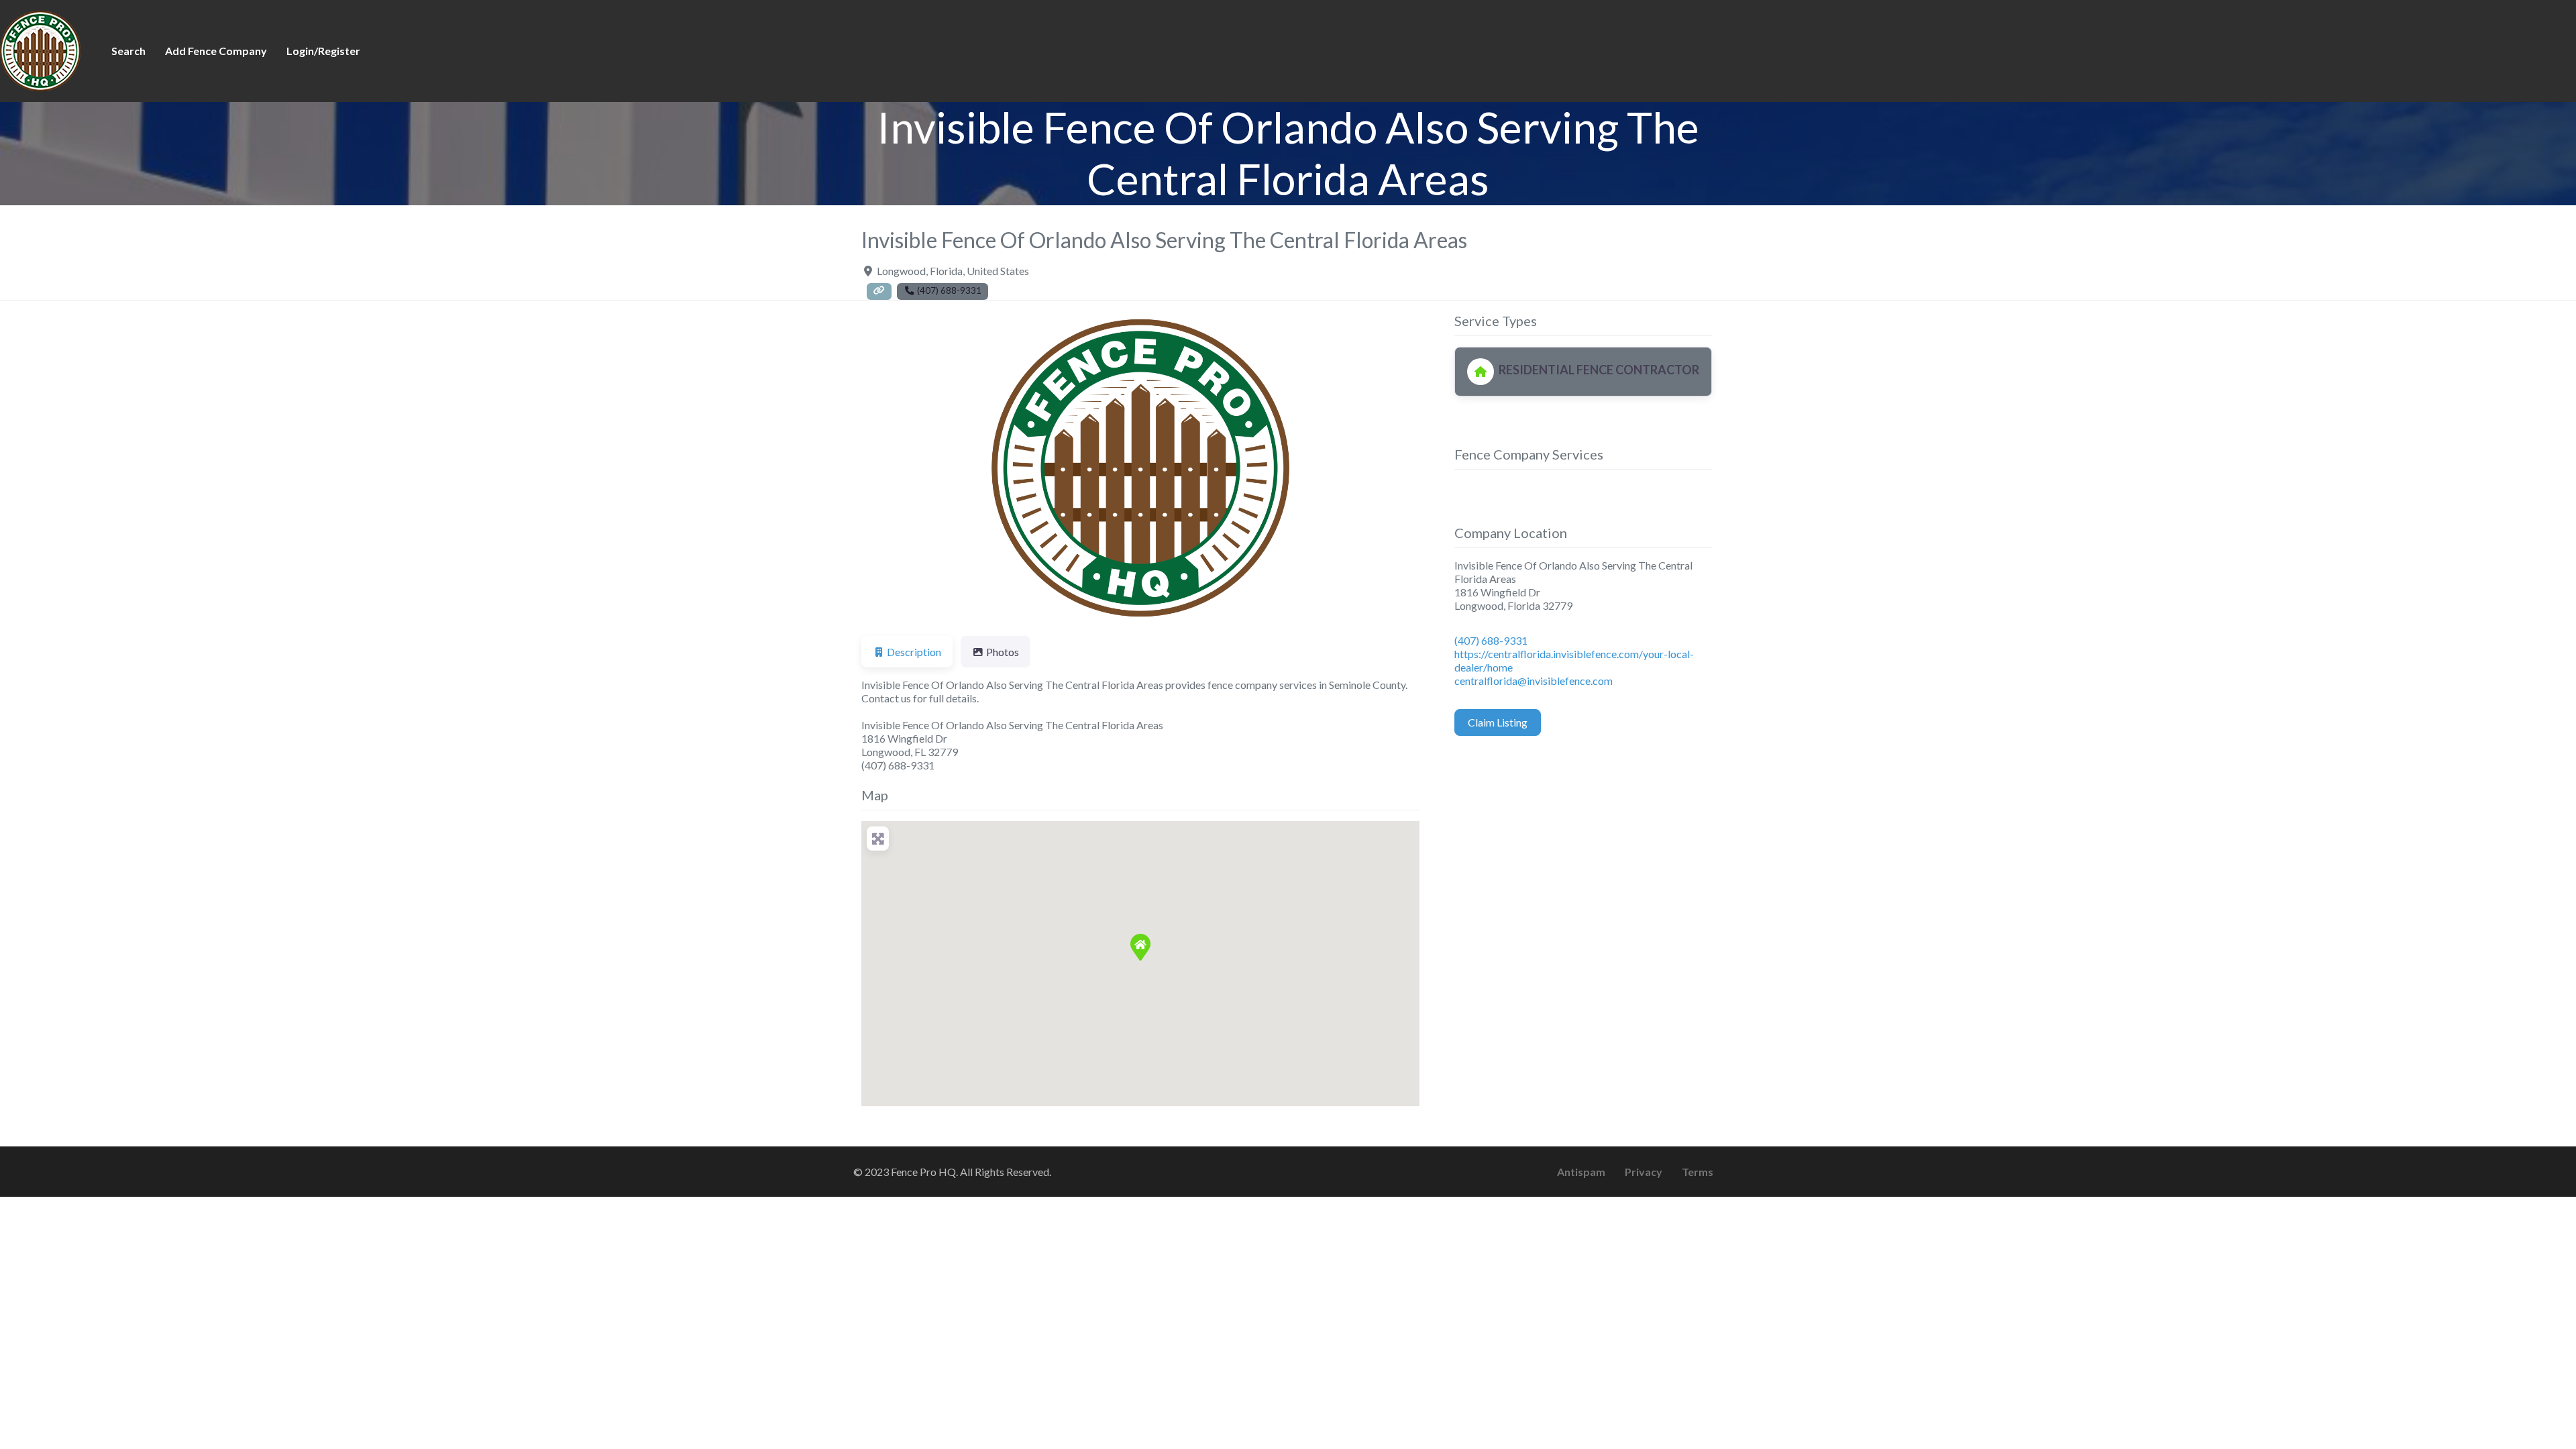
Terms (1698, 1172)
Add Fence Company (216, 51)
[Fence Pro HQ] (40, 49)
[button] (903, 468)
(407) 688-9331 (1491, 640)
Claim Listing (1498, 722)
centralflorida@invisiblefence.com (1534, 681)
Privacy (1644, 1172)
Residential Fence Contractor (1598, 370)
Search (128, 51)
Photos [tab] (1003, 652)
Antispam (1581, 1172)
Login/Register (323, 51)
